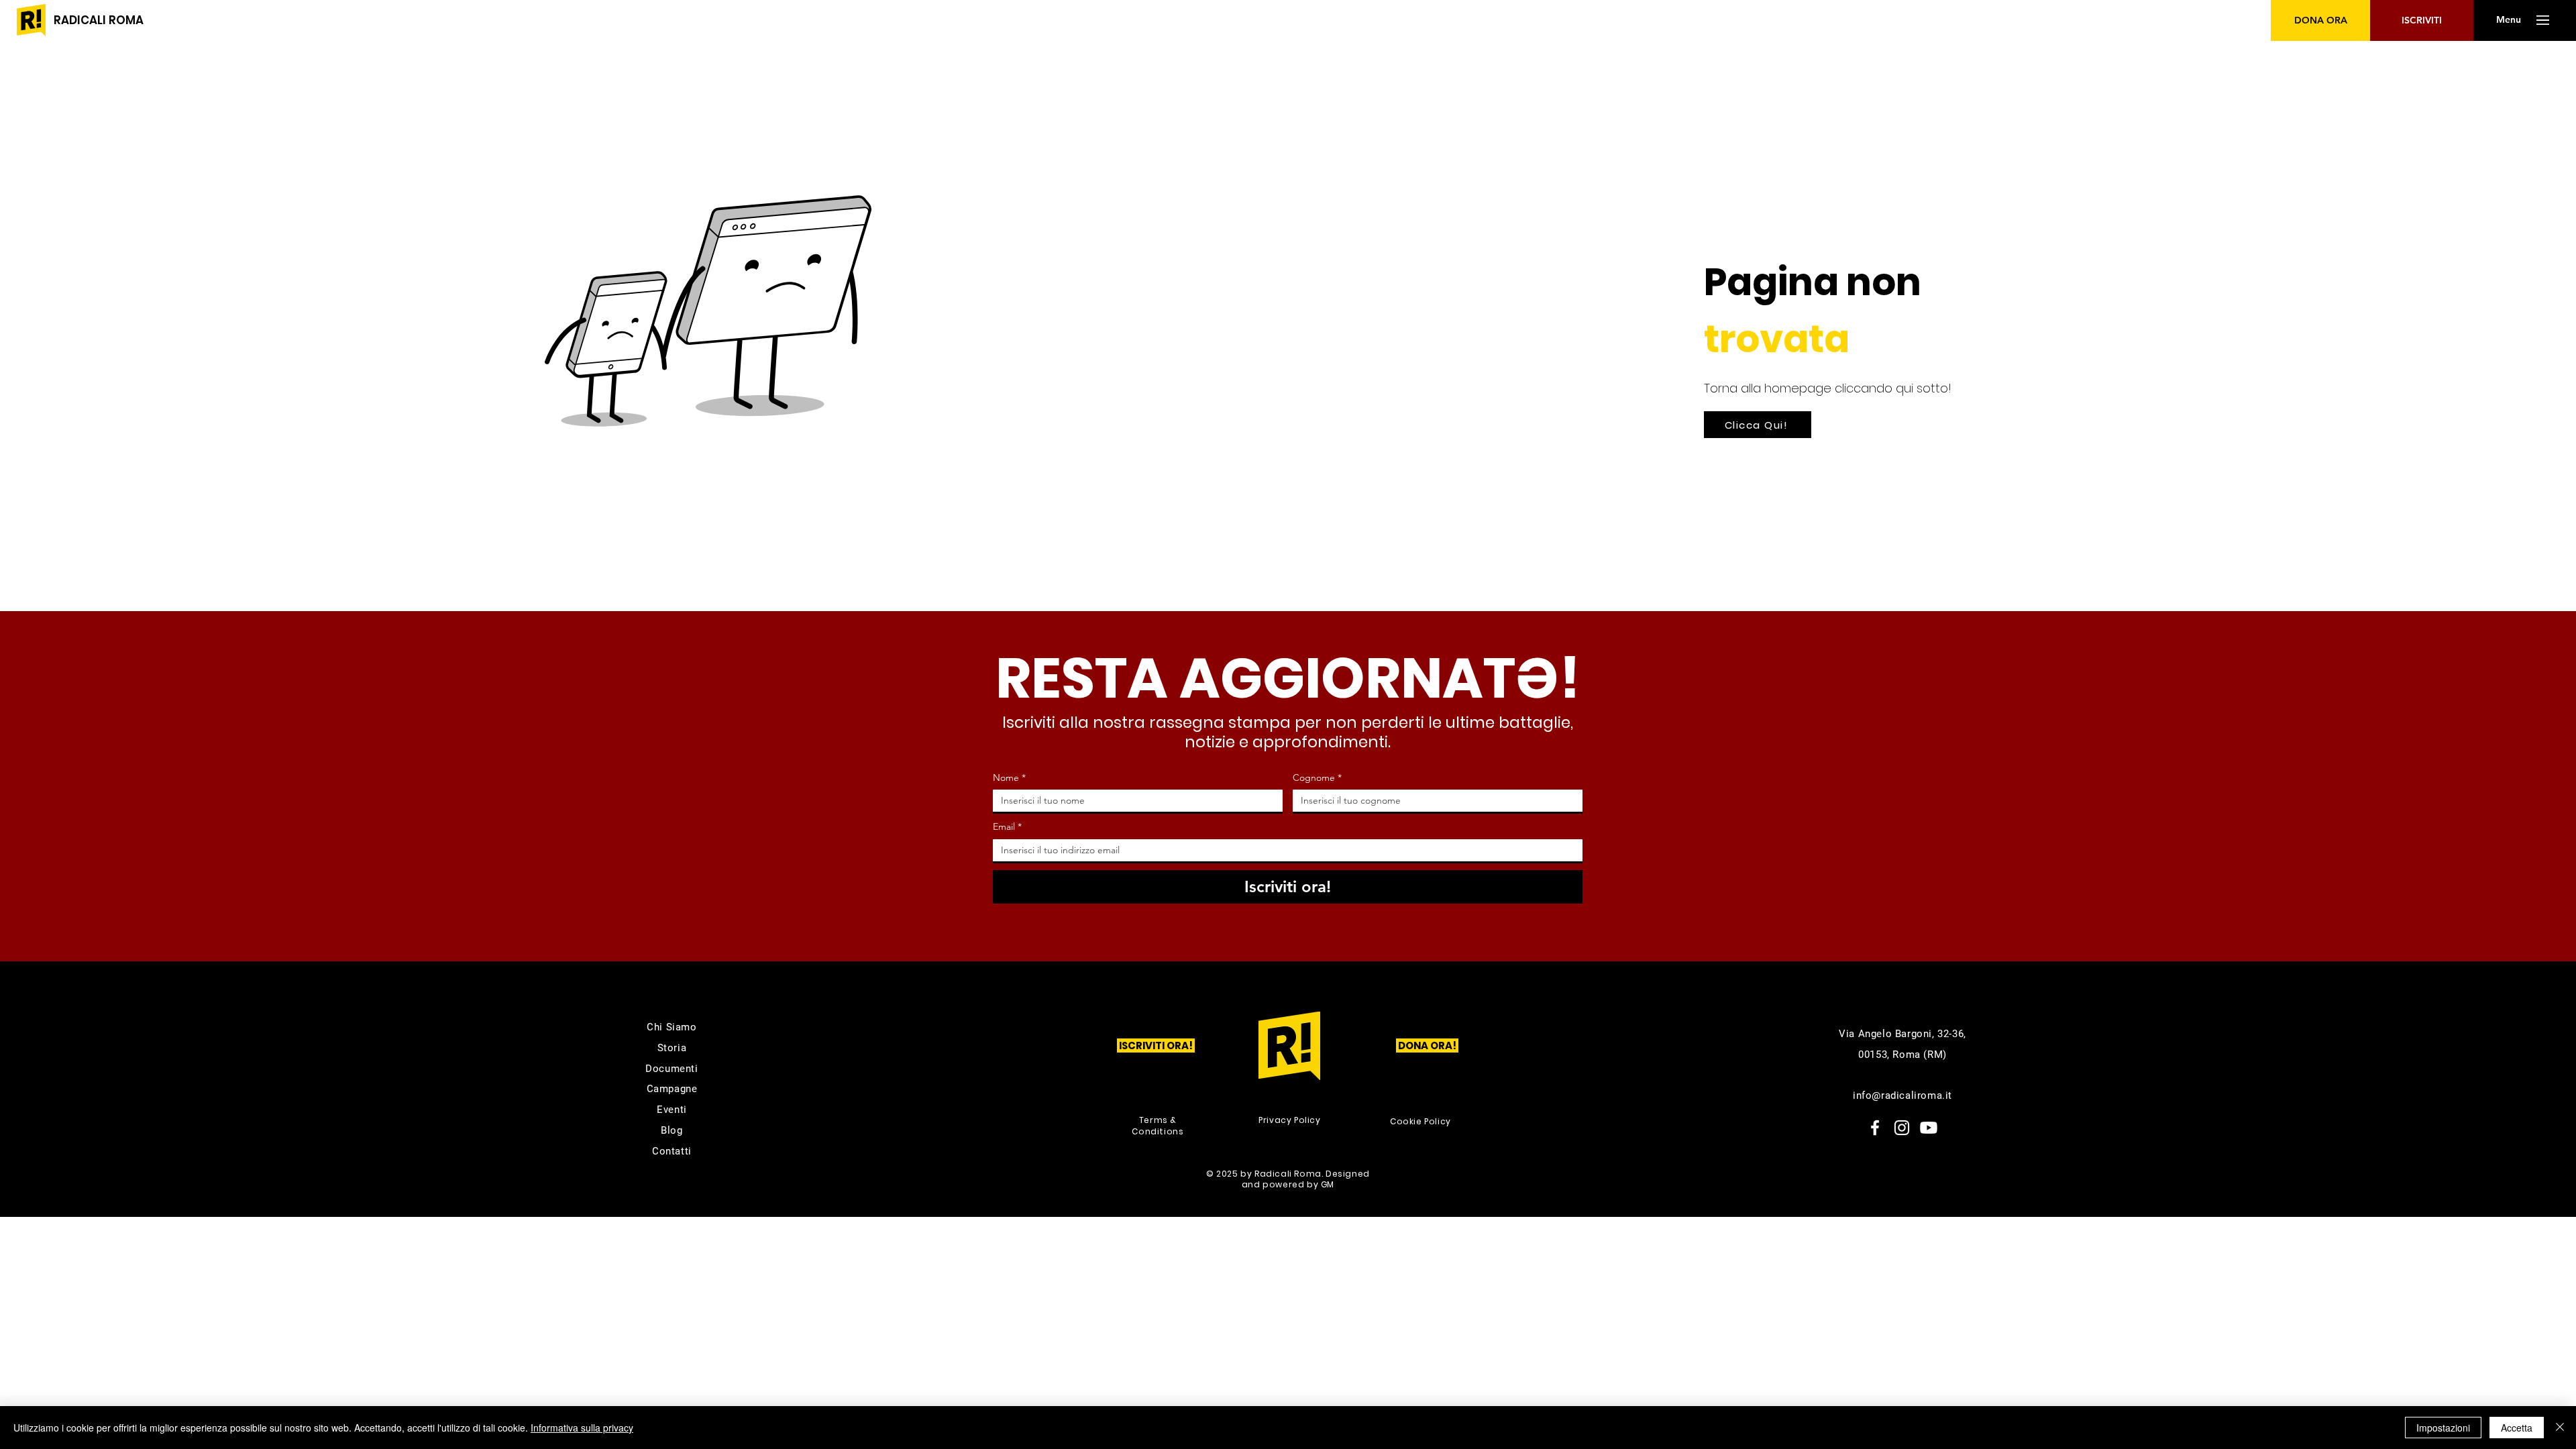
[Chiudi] (2560, 1428)
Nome (1009, 777)
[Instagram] (1902, 1128)
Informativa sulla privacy (582, 1428)
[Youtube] (1929, 1128)
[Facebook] (1875, 1128)
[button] (2508, 20)
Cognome (1317, 777)
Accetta (2517, 1428)
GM (1328, 1184)
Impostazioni (2443, 1428)
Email (1007, 826)
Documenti (672, 1069)
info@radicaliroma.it (1902, 1095)
